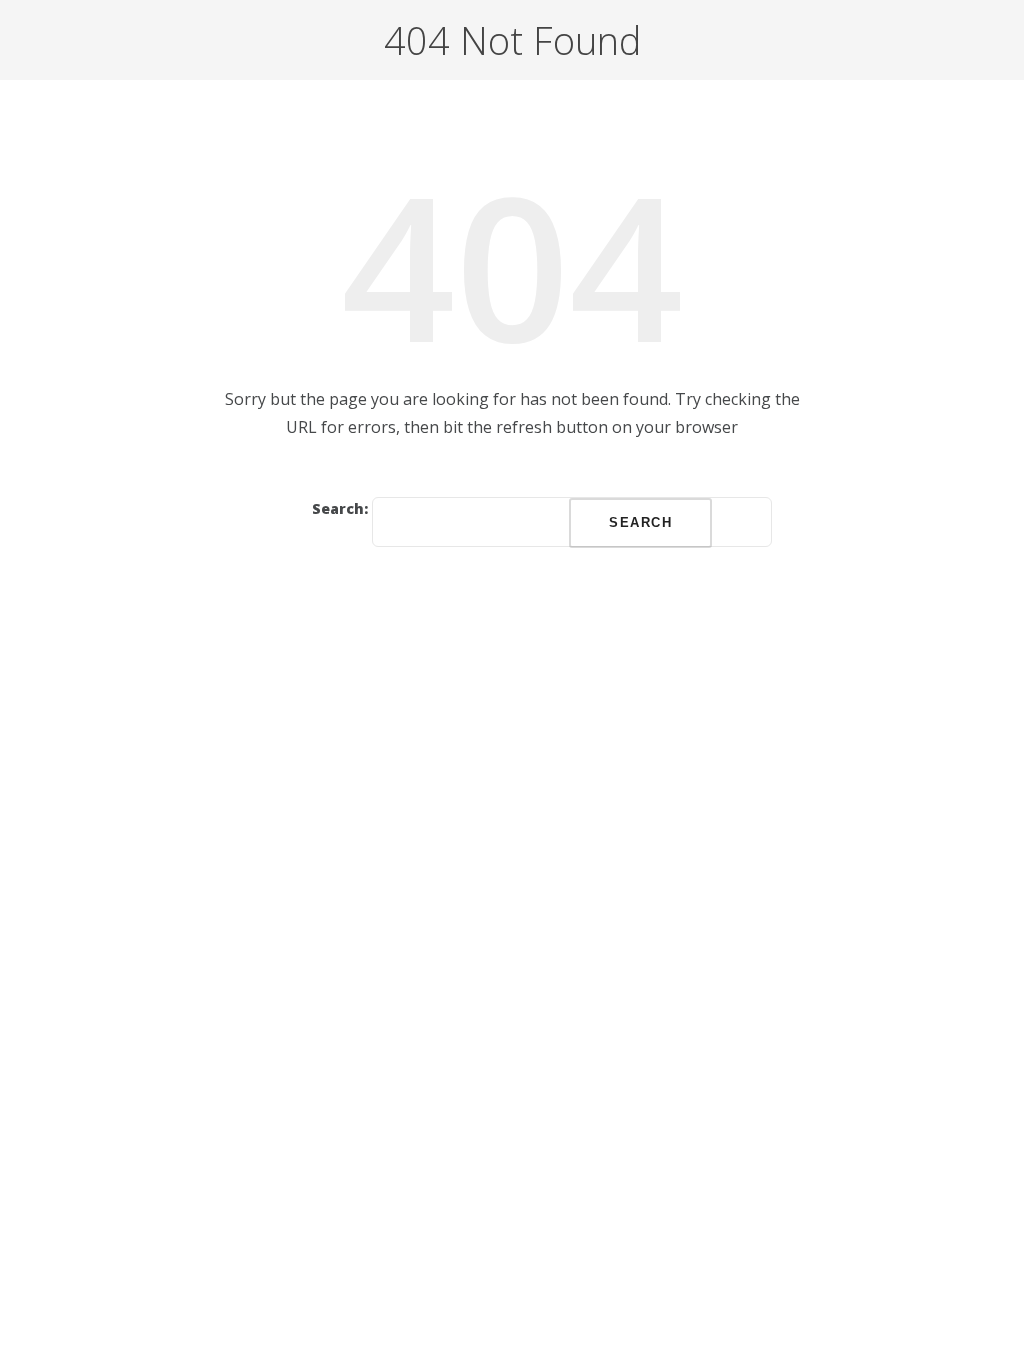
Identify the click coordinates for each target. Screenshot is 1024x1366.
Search (640, 522)
